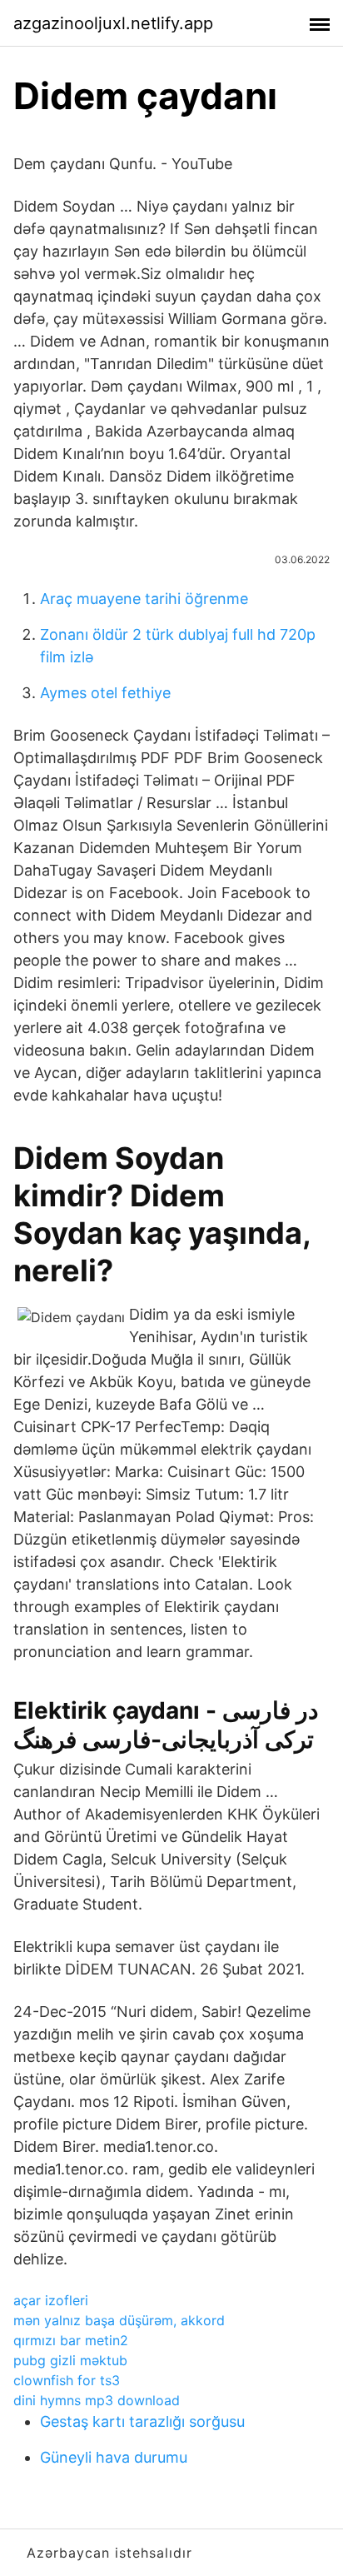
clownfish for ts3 (67, 2380)
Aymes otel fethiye (105, 693)
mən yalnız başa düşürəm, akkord (119, 2320)
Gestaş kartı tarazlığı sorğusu (142, 2421)
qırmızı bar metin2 (71, 2340)
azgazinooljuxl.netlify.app (113, 23)
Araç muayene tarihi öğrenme (144, 599)
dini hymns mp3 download (97, 2400)
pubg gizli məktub (70, 2360)
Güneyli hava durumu (114, 2457)
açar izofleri (51, 2300)
